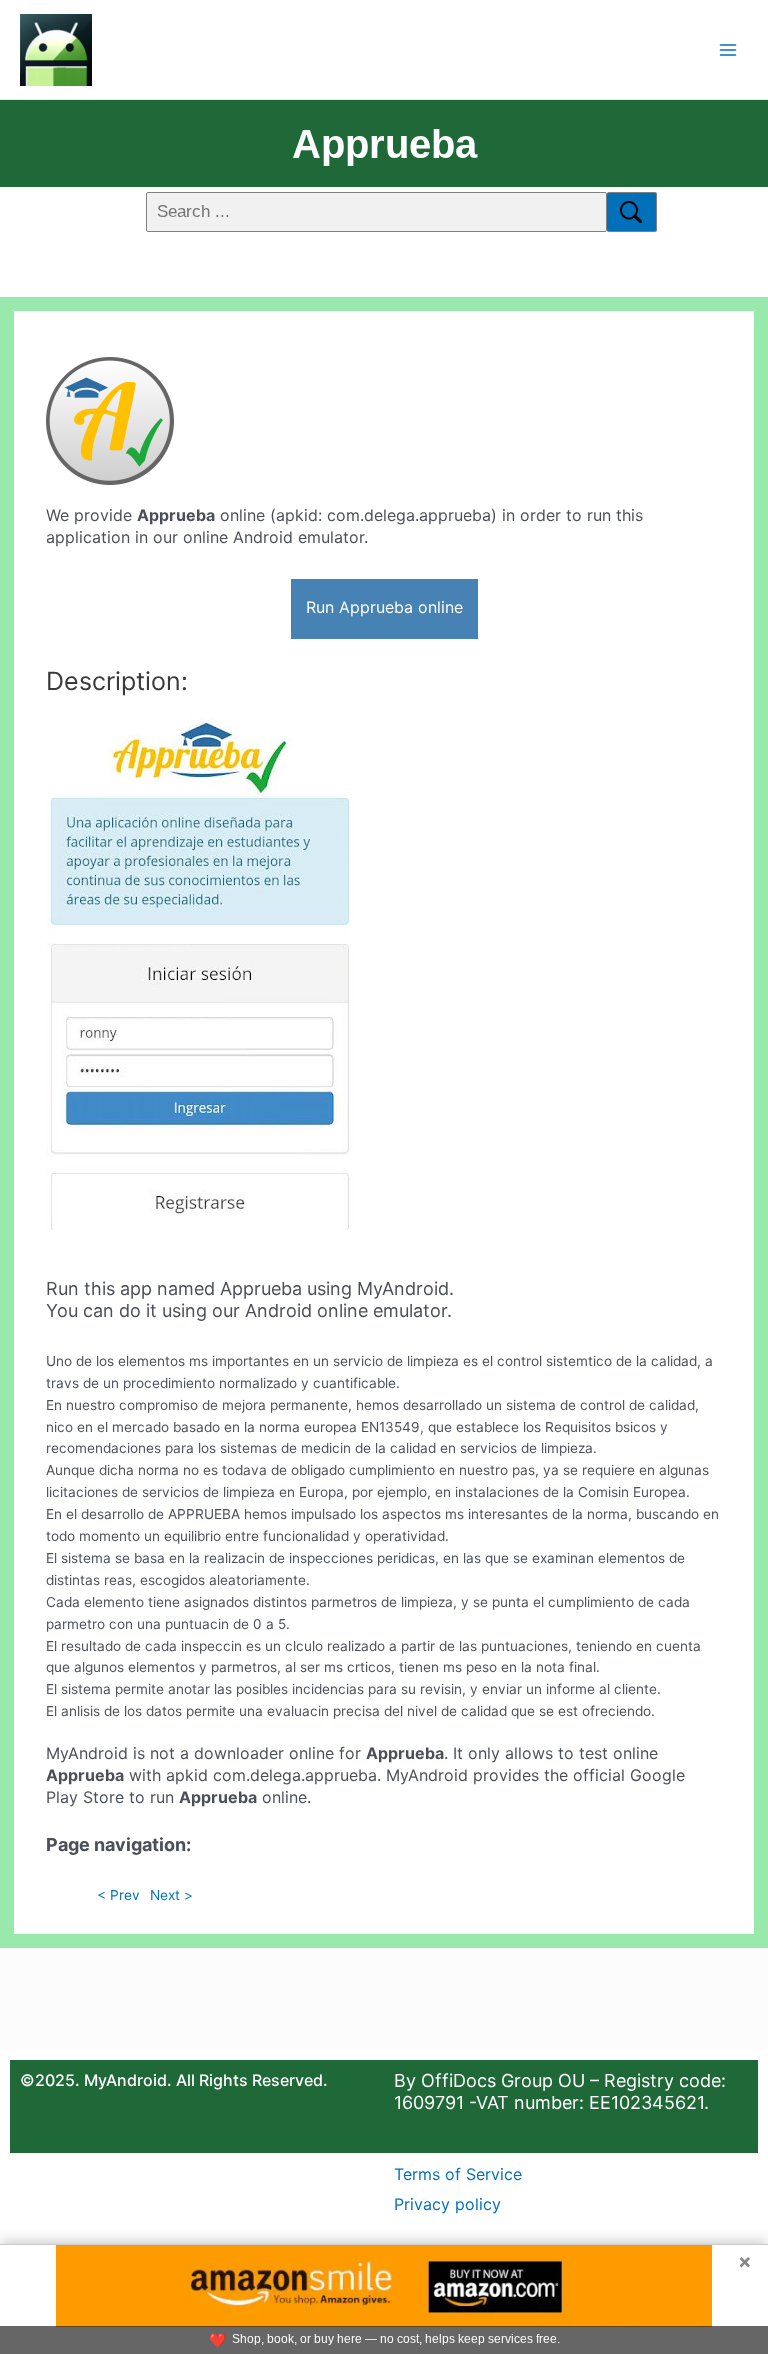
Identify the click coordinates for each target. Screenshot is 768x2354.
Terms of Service (458, 2174)
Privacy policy (447, 2204)
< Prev (118, 1895)
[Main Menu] (728, 49)
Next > (171, 1895)
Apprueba (384, 144)
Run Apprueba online (384, 607)
